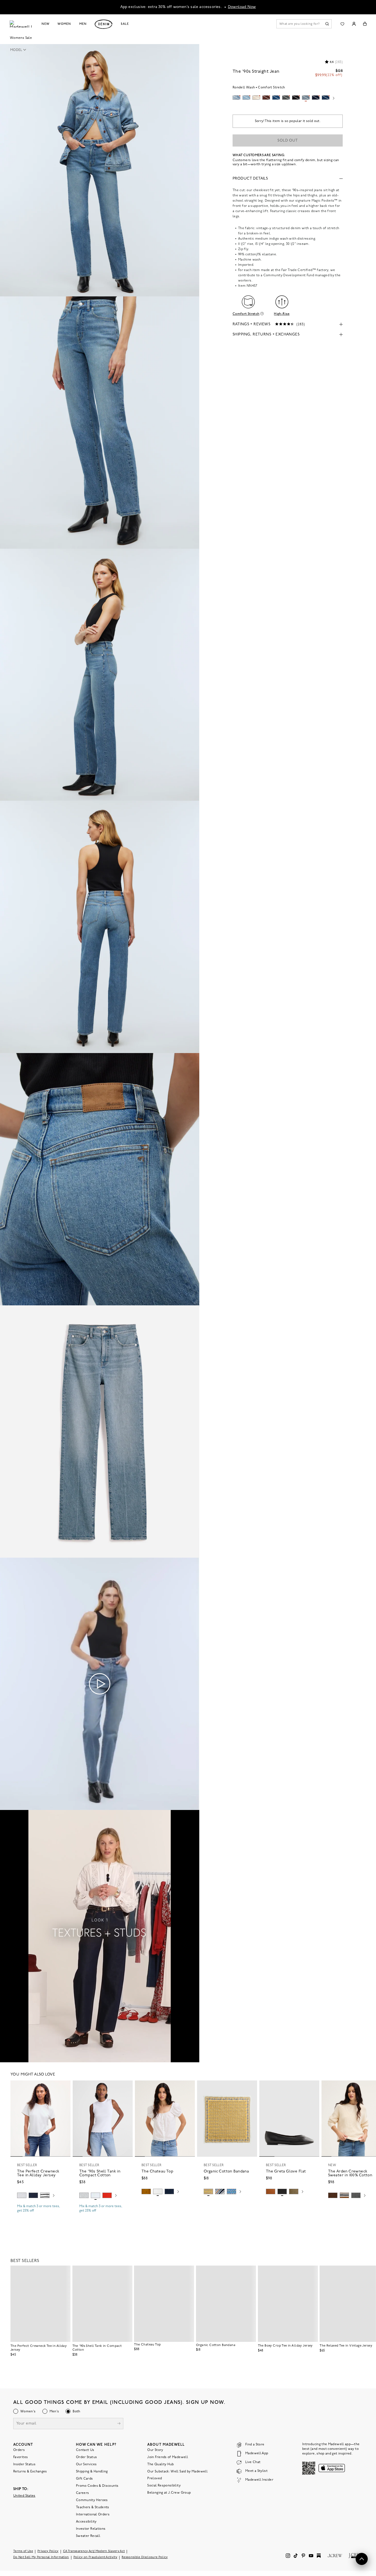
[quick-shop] (40, 2215)
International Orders (93, 2515)
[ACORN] (146, 2191)
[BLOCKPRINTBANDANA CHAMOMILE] (208, 2191)
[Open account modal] (354, 24)
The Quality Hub (160, 2464)
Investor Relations (91, 2529)
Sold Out (288, 141)
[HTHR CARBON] (356, 2195)
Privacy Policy (48, 2551)
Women (64, 24)
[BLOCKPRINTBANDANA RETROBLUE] (231, 2191)
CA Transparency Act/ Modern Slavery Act (94, 2551)
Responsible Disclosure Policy (145, 2557)
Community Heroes (92, 2500)
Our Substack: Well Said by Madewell (177, 2472)
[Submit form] (119, 2424)
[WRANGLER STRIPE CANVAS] (220, 2191)
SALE (125, 24)
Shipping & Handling (92, 2472)
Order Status (86, 2457)
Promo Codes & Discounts (97, 2486)
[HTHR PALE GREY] (22, 2195)
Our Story (155, 2450)
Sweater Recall (88, 2536)
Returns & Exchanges (30, 2472)
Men (83, 24)
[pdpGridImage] (100, 170)
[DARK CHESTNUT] (333, 2195)
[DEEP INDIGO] (33, 2195)
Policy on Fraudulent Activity (96, 2557)
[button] (20, 50)
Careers (83, 2493)
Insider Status (24, 2464)
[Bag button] (365, 24)
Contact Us (85, 2450)
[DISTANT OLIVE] (294, 2191)
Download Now (242, 7)
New (46, 24)
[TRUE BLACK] (282, 2191)
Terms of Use (23, 2551)
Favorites (21, 2457)
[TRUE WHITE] (158, 2191)
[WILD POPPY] (107, 2195)
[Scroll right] (334, 99)
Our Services (86, 2464)
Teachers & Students (93, 2507)
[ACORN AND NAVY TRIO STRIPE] (344, 2195)
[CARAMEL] (271, 2191)
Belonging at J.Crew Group (169, 2493)
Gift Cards (85, 2479)
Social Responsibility (164, 2486)
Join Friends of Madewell (168, 2457)
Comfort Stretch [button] (246, 314)
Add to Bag (227, 2204)
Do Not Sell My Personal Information (41, 2557)
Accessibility (86, 2522)
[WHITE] (45, 2195)
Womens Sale (21, 38)
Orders (19, 2450)
